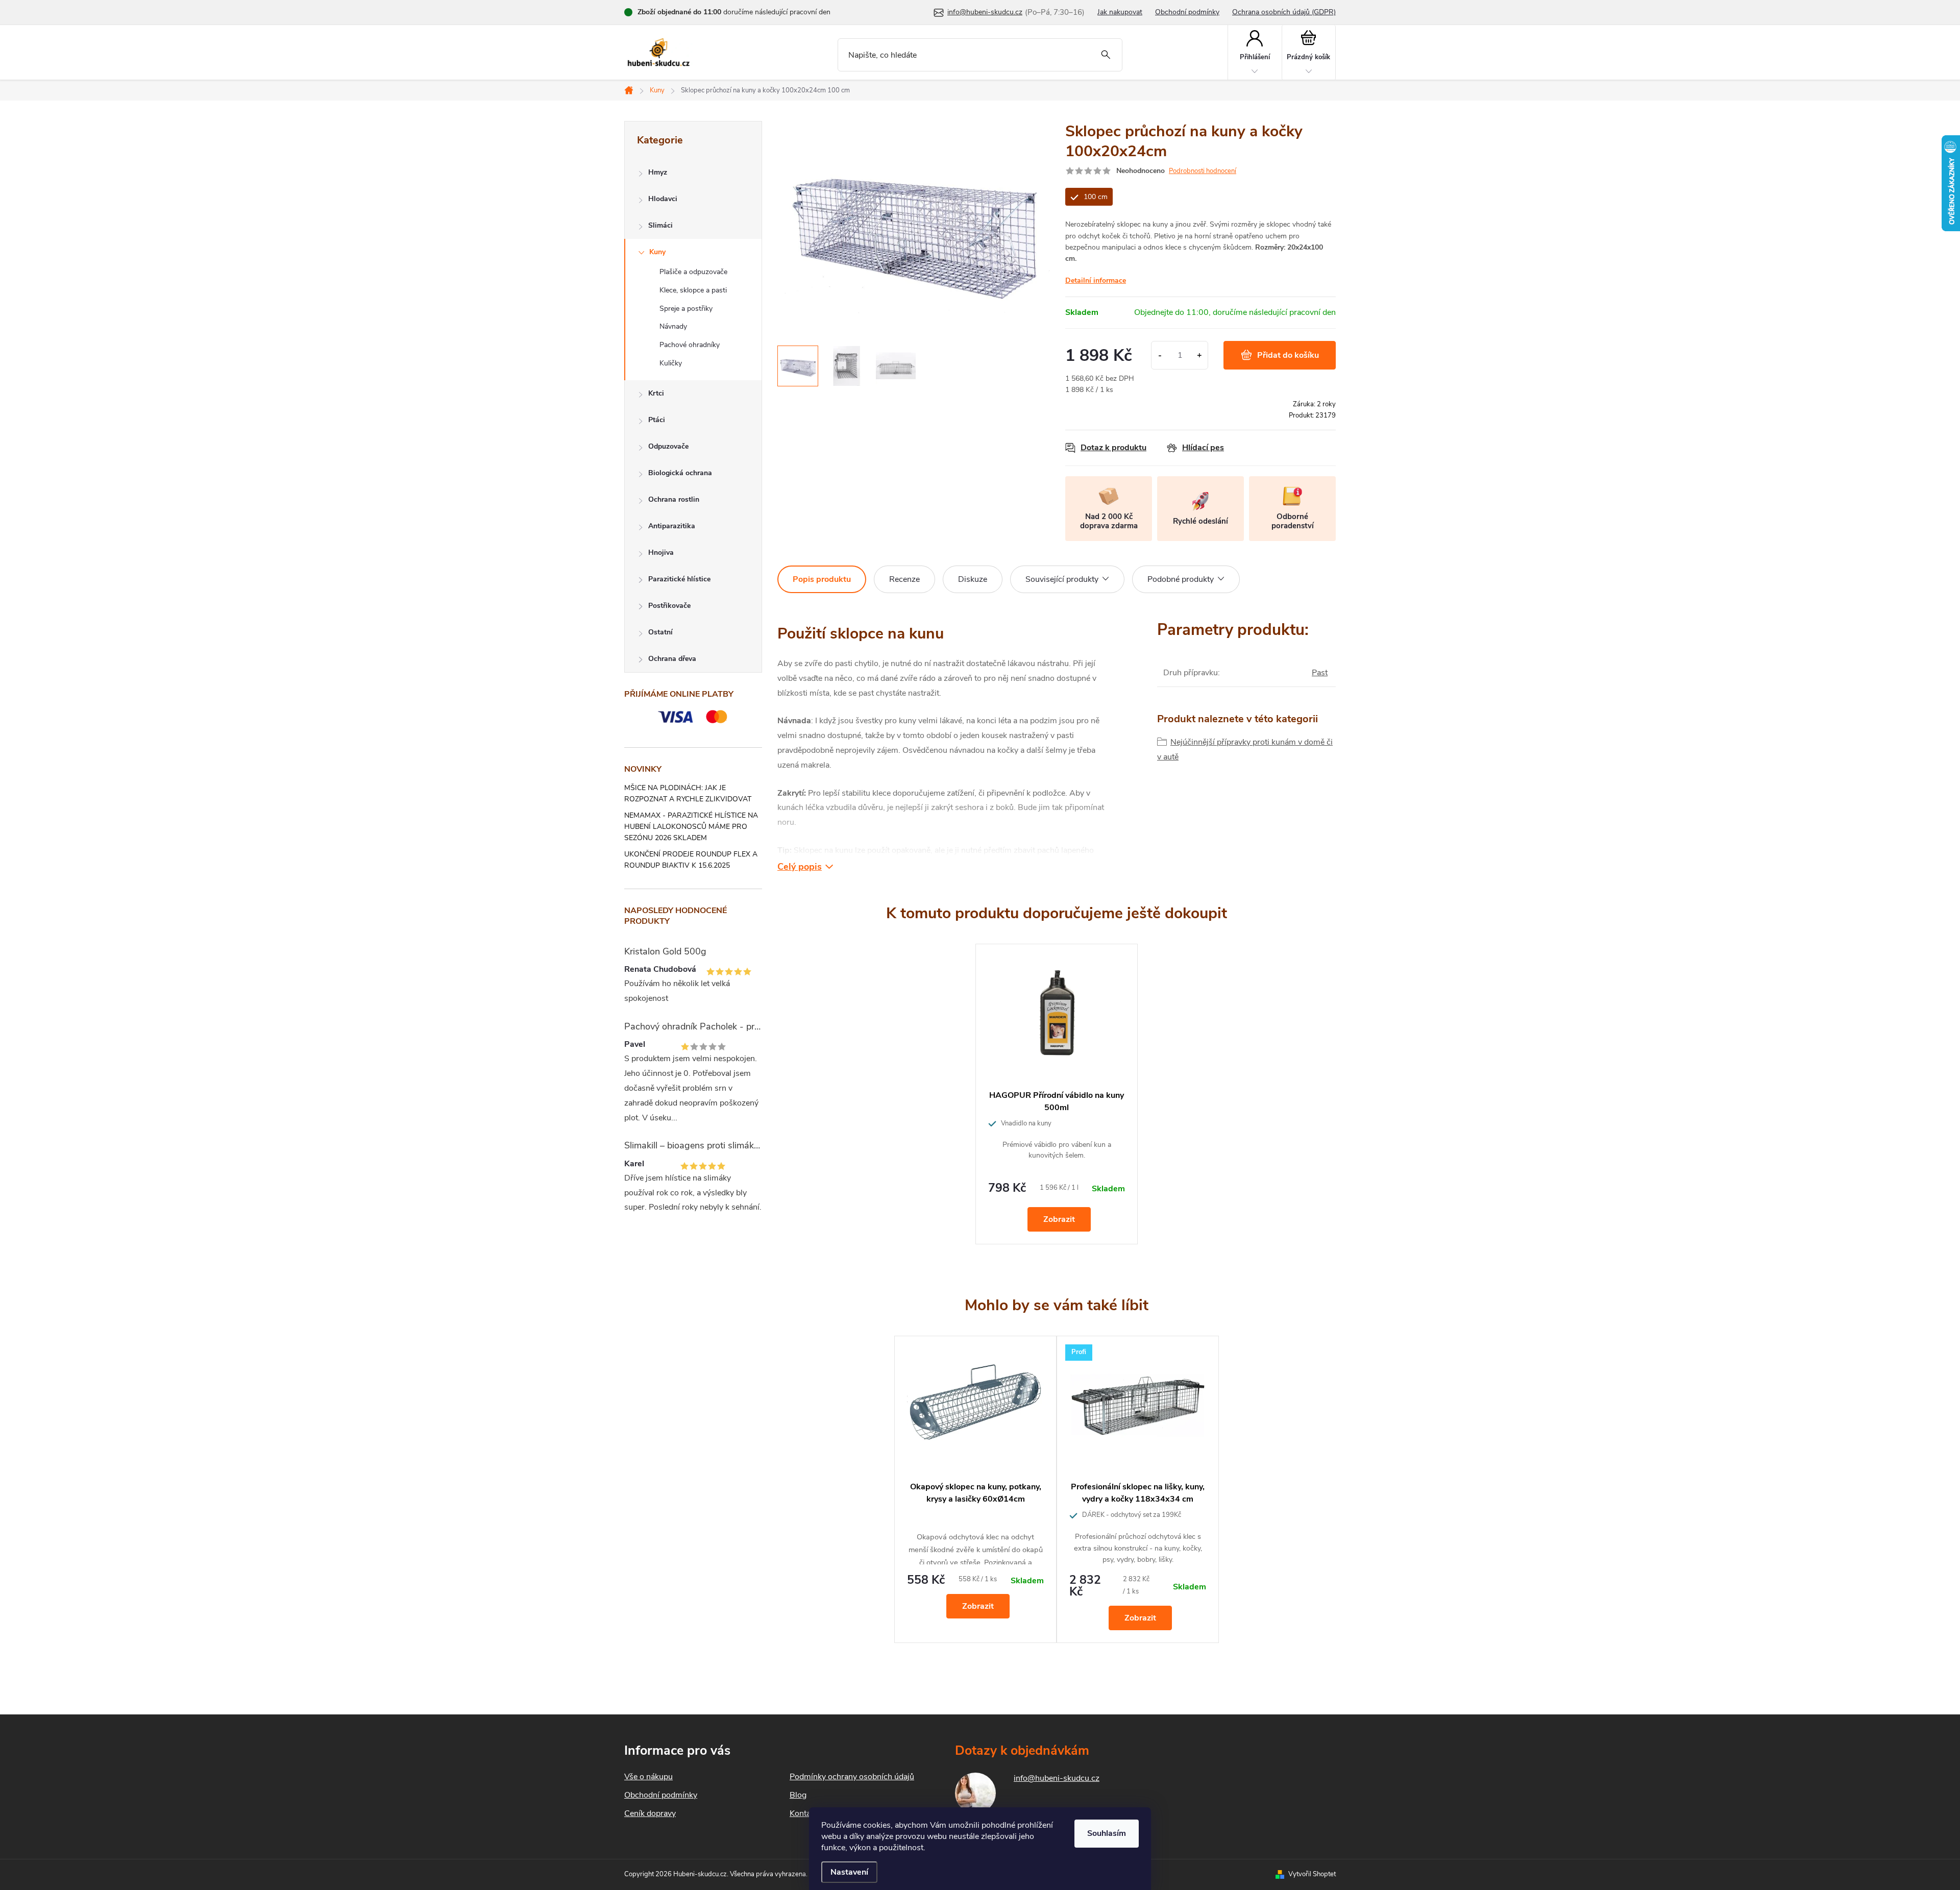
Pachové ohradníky (690, 345)
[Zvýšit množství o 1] (1199, 355)
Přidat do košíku (1288, 355)
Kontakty (805, 1813)
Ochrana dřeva (672, 659)
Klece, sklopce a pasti (693, 290)
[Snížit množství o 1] (1160, 355)
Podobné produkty (1181, 579)
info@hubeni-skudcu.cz (1057, 1778)
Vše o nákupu (648, 1777)
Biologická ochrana (680, 473)
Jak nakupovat (1120, 12)
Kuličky (671, 363)
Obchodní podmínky (1187, 12)
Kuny (657, 252)
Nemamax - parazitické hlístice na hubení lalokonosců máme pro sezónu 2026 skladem (691, 827)
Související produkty (1062, 579)
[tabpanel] (1057, 1094)
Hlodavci (663, 199)
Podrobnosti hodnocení (1203, 171)
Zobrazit (1059, 1219)
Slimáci (660, 225)
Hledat (1106, 55)
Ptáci (657, 420)
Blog (798, 1795)
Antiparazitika (672, 526)
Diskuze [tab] (973, 579)
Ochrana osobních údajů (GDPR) (1284, 12)
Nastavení (849, 1872)
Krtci (656, 393)
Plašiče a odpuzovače (693, 272)
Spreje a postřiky (686, 309)
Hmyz (658, 172)
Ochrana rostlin (674, 499)
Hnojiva (661, 553)
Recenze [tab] (904, 579)
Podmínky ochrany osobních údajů (852, 1777)
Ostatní (660, 632)
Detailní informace (1096, 280)
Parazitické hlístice (679, 579)
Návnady (673, 326)
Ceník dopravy (650, 1813)
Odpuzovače (668, 446)
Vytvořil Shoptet (1312, 1874)
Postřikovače (669, 606)
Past (1320, 673)
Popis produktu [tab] (822, 579)
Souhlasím (1107, 1833)
